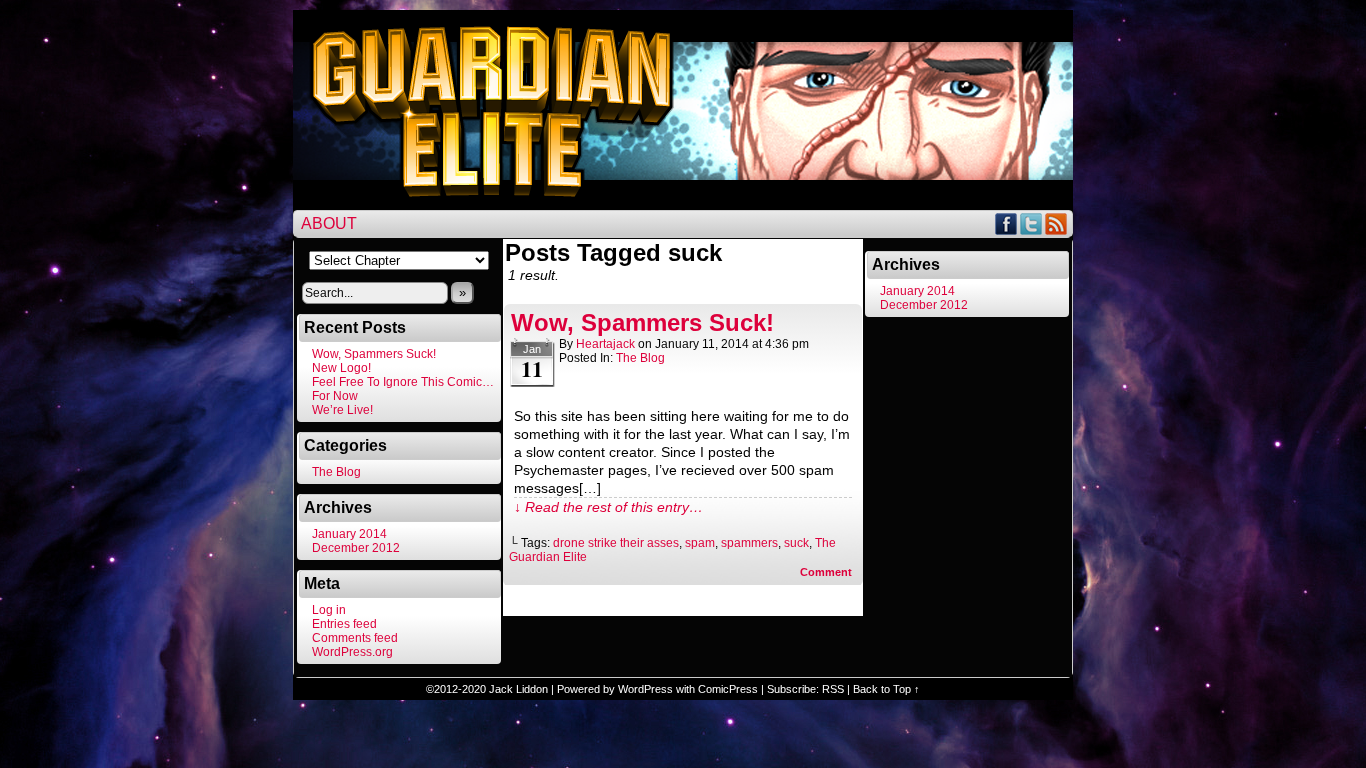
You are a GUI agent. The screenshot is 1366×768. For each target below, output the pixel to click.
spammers (749, 543)
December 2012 (356, 548)
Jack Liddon (518, 689)
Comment (827, 572)
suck (796, 543)
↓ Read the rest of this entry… (608, 507)
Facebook (1006, 223)
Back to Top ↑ (886, 689)
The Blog (336, 472)
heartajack (605, 344)
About (329, 223)
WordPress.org (352, 652)
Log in (329, 610)
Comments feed (355, 638)
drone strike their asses (616, 543)
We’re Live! (342, 410)
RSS (1056, 223)
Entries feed (344, 624)
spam (700, 543)
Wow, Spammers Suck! (374, 354)
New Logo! (341, 368)
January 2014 (349, 534)
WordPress (645, 689)
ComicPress (728, 689)
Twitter (1031, 223)
